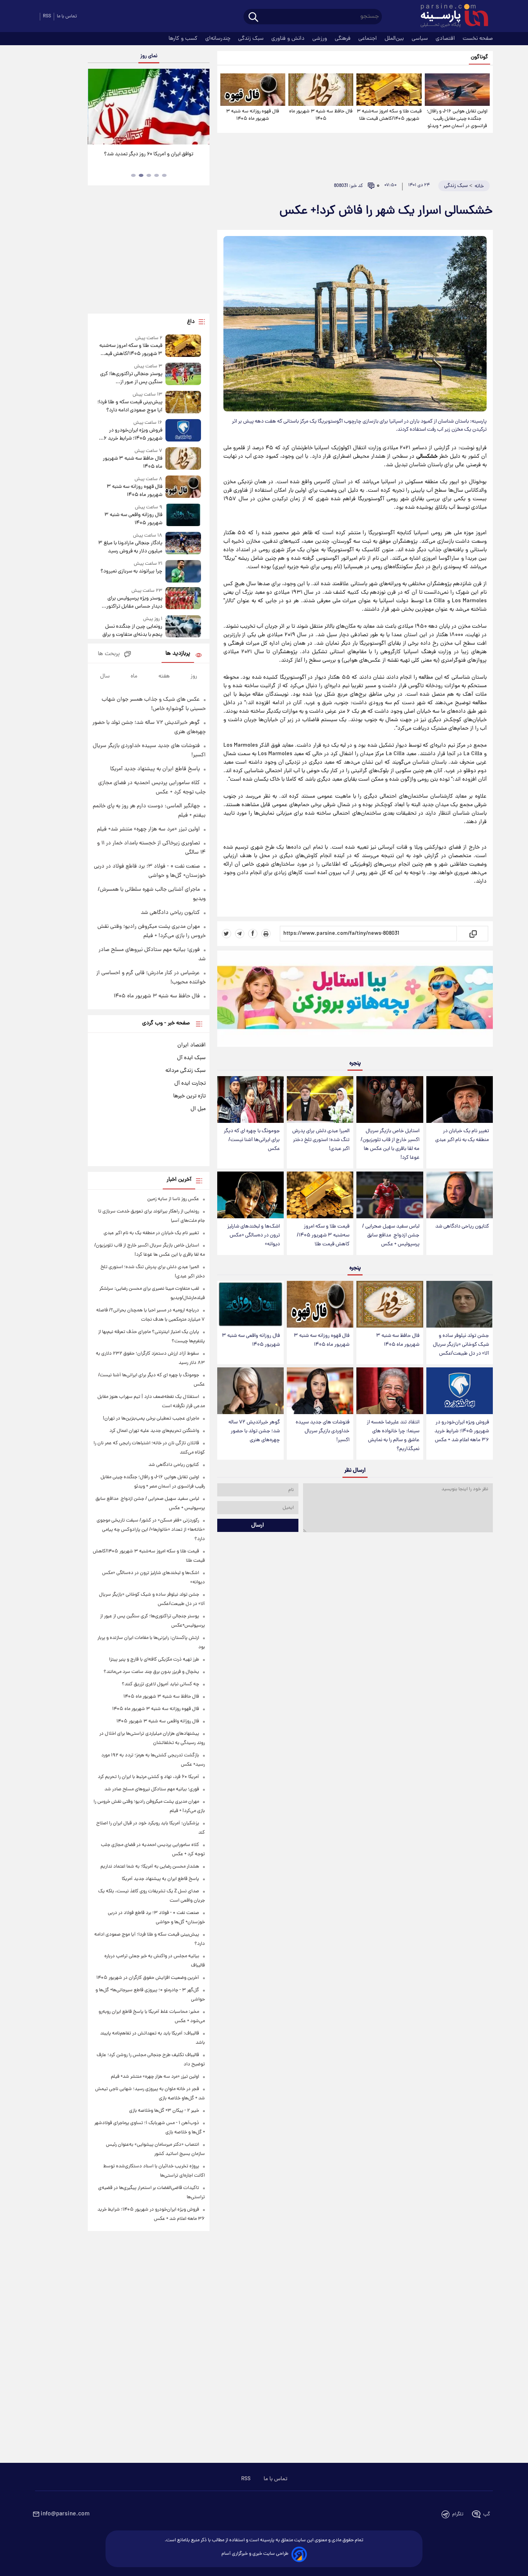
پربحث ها (109, 654)
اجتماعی (368, 39)
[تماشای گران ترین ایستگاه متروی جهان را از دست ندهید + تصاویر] (148, 107)
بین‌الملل (395, 39)
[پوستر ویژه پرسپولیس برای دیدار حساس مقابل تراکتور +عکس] (183, 599)
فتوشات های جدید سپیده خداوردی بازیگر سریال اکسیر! (323, 1431)
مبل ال (198, 1109)
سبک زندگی (252, 39)
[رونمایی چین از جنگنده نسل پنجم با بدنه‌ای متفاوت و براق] (183, 627)
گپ (487, 2514)
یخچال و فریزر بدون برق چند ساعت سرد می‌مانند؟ (151, 1672)
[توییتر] (227, 934)
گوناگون (479, 57)
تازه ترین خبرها (189, 1096)
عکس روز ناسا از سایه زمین (173, 1199)
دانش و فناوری (289, 39)
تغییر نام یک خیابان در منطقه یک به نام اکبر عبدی (462, 1136)
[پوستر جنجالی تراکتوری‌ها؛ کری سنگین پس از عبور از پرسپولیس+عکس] (183, 374)
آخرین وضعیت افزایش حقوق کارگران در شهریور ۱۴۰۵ (148, 1978)
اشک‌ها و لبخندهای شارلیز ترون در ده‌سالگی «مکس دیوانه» (254, 1235)
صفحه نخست (478, 39)
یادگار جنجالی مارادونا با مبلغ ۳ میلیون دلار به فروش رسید (130, 547)
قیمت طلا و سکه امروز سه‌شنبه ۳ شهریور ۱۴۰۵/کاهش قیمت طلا (389, 115)
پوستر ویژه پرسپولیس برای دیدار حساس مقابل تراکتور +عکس (134, 603)
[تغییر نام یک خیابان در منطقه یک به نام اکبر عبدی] (460, 1100)
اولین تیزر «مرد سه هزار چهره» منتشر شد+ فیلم (148, 829)
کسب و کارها (184, 39)
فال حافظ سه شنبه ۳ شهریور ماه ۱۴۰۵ (321, 115)
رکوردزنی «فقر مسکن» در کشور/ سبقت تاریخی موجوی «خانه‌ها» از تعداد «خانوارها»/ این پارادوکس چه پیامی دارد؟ (151, 1530)
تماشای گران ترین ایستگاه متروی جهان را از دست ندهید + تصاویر (146, 158)
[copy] (473, 934)
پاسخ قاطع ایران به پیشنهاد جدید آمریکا (155, 769)
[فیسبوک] (253, 934)
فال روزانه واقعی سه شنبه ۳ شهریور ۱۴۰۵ (251, 1340)
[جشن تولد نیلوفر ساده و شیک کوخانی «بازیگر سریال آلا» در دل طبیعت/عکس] (460, 1304)
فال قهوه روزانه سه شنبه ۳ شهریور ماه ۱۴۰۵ (253, 115)
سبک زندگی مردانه (186, 1071)
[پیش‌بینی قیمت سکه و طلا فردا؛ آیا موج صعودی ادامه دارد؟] (183, 403)
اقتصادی (446, 39)
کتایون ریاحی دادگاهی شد (462, 1227)
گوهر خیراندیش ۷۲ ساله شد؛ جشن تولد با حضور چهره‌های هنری (254, 1431)
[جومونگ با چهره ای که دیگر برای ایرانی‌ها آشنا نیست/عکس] (250, 1100)
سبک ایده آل (191, 1058)
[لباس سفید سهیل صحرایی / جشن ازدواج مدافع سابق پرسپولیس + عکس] (390, 1195)
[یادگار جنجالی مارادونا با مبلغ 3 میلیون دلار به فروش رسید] (183, 544)
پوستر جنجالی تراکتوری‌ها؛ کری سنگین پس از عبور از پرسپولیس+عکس (131, 378)
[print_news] (266, 934)
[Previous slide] (97, 108)
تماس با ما (67, 16)
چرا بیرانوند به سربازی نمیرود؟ (131, 571)
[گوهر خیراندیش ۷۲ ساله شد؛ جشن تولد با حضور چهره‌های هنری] (250, 1391)
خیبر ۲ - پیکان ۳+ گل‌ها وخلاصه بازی (164, 2111)
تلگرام (458, 2514)
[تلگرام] (240, 934)
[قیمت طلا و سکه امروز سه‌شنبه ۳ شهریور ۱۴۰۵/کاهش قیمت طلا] (389, 90)
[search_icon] (253, 18)
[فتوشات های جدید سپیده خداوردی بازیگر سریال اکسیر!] (320, 1391)
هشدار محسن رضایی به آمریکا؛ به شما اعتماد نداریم (150, 1867)
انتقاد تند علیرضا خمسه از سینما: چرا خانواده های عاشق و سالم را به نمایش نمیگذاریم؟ (393, 1436)
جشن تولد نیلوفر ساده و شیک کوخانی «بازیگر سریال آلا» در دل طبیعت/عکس (461, 1345)
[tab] (164, 175)
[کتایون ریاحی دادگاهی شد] (460, 1195)
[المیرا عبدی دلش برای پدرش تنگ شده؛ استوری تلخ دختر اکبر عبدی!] (320, 1100)
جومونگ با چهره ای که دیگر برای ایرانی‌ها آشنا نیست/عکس (252, 1140)
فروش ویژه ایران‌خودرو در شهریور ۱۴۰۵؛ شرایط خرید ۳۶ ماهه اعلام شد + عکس (462, 1431)
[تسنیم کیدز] (355, 1000)
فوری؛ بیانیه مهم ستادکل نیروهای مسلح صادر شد (152, 1789)
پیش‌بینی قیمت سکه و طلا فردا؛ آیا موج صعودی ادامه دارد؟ (130, 406)
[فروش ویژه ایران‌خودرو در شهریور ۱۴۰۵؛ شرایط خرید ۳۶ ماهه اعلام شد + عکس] (460, 1391)
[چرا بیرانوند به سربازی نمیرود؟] (183, 571)
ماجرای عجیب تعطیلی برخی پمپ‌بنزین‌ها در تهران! (151, 1419)
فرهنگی (343, 39)
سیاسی (421, 39)
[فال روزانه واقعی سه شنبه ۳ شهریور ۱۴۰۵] (250, 1304)
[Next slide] (201, 108)
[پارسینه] (450, 17)
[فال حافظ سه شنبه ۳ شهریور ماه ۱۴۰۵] (321, 90)
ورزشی (320, 39)
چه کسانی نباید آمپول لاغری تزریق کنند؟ (160, 1684)
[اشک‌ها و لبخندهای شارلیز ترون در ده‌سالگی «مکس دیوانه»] (250, 1195)
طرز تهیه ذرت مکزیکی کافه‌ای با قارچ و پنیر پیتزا (154, 1660)
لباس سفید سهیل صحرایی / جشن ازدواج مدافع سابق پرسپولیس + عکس (391, 1235)
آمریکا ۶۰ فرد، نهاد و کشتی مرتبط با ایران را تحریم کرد (148, 1777)
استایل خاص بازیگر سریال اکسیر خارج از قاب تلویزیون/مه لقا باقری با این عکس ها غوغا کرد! (390, 1145)
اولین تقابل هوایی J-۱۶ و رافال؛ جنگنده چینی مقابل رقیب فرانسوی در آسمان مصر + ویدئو (457, 119)
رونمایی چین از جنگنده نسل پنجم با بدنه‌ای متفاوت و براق (132, 631)
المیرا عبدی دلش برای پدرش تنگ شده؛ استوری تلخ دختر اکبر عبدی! (321, 1140)
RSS (47, 16)
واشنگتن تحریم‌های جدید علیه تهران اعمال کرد (154, 1431)
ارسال (258, 1525)
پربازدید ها (178, 654)
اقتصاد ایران (192, 1045)
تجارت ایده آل (190, 1083)
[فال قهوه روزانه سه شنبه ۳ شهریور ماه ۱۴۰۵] (253, 90)
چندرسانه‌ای (219, 39)
